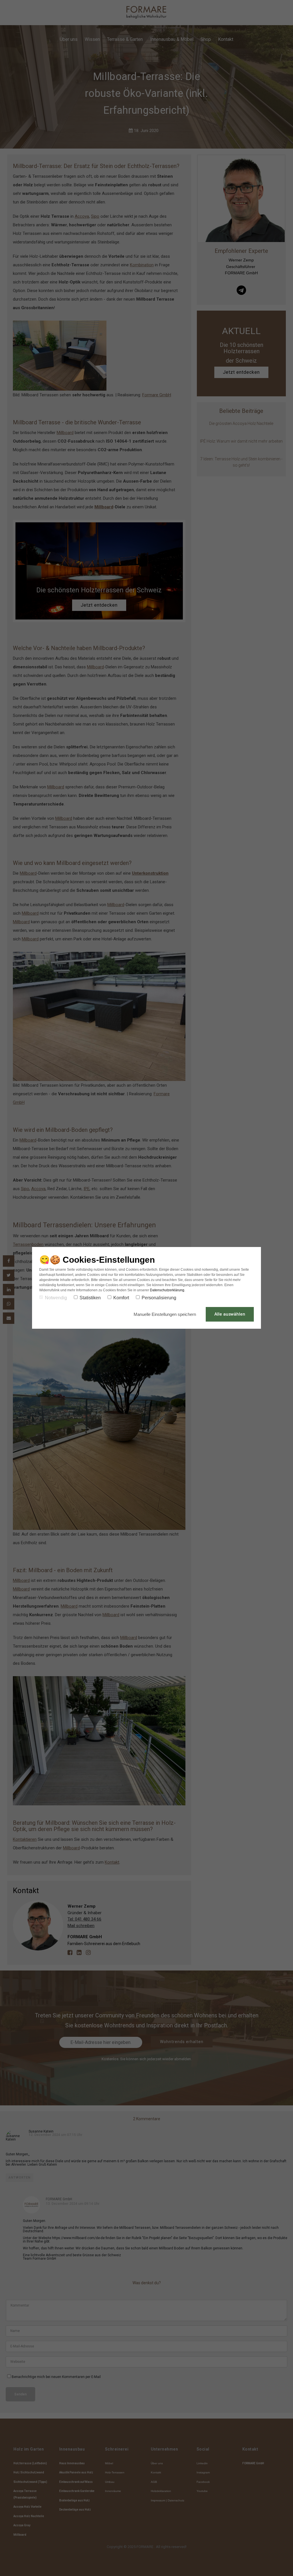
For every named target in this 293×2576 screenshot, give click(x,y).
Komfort (121, 1298)
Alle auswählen (230, 1314)
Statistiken (90, 1298)
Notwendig (56, 1298)
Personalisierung (159, 1298)
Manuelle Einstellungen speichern (165, 1314)
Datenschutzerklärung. (168, 1290)
